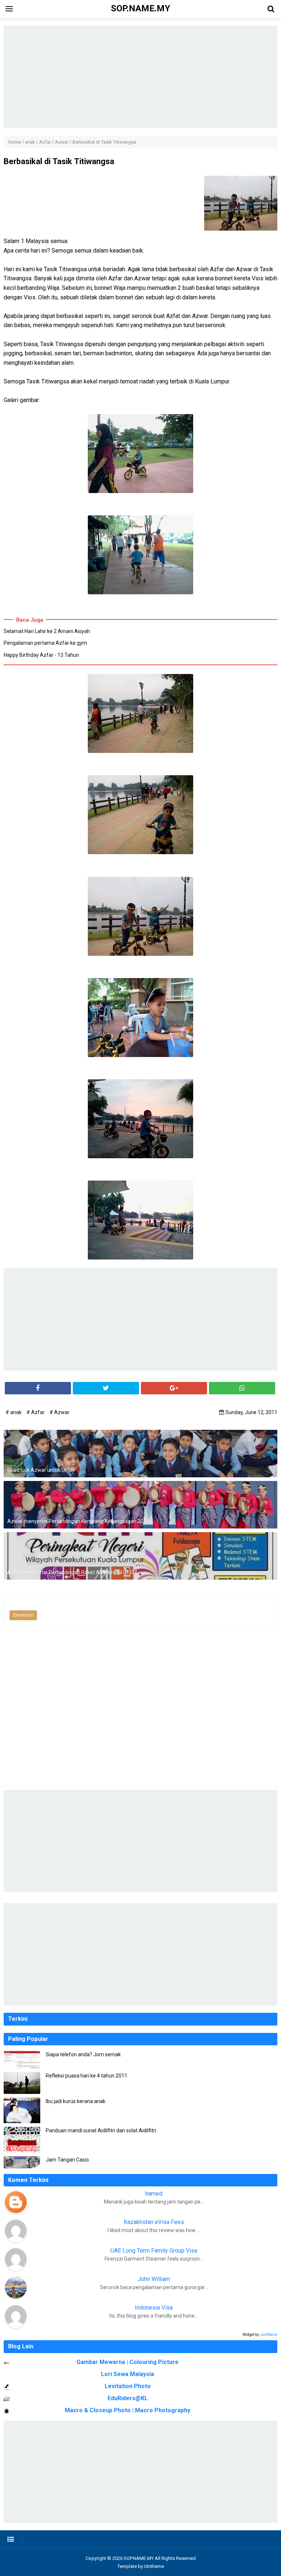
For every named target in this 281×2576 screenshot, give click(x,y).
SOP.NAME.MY (139, 2558)
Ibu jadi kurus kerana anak (76, 2101)
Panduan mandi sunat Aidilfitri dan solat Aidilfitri (101, 2130)
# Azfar (36, 1412)
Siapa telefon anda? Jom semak (83, 2054)
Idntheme (154, 2566)
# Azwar (59, 1412)
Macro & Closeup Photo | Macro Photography (128, 2410)
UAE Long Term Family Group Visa (154, 2251)
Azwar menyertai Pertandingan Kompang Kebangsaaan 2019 (78, 1521)
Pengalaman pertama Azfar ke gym (45, 643)
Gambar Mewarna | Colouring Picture (128, 2362)
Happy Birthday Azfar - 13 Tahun (41, 655)
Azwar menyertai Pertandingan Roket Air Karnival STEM (72, 1572)
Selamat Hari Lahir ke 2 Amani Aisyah (47, 631)
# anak (14, 1412)
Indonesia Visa (154, 2308)
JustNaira (269, 2335)
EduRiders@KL (128, 2398)
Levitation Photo (128, 2386)
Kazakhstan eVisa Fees (154, 2222)
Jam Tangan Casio (67, 2160)
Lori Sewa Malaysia (128, 2374)
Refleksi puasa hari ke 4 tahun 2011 (87, 2076)
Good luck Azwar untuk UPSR (41, 1470)
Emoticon (23, 1615)
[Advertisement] (140, 77)
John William (154, 2279)
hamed (154, 2194)
